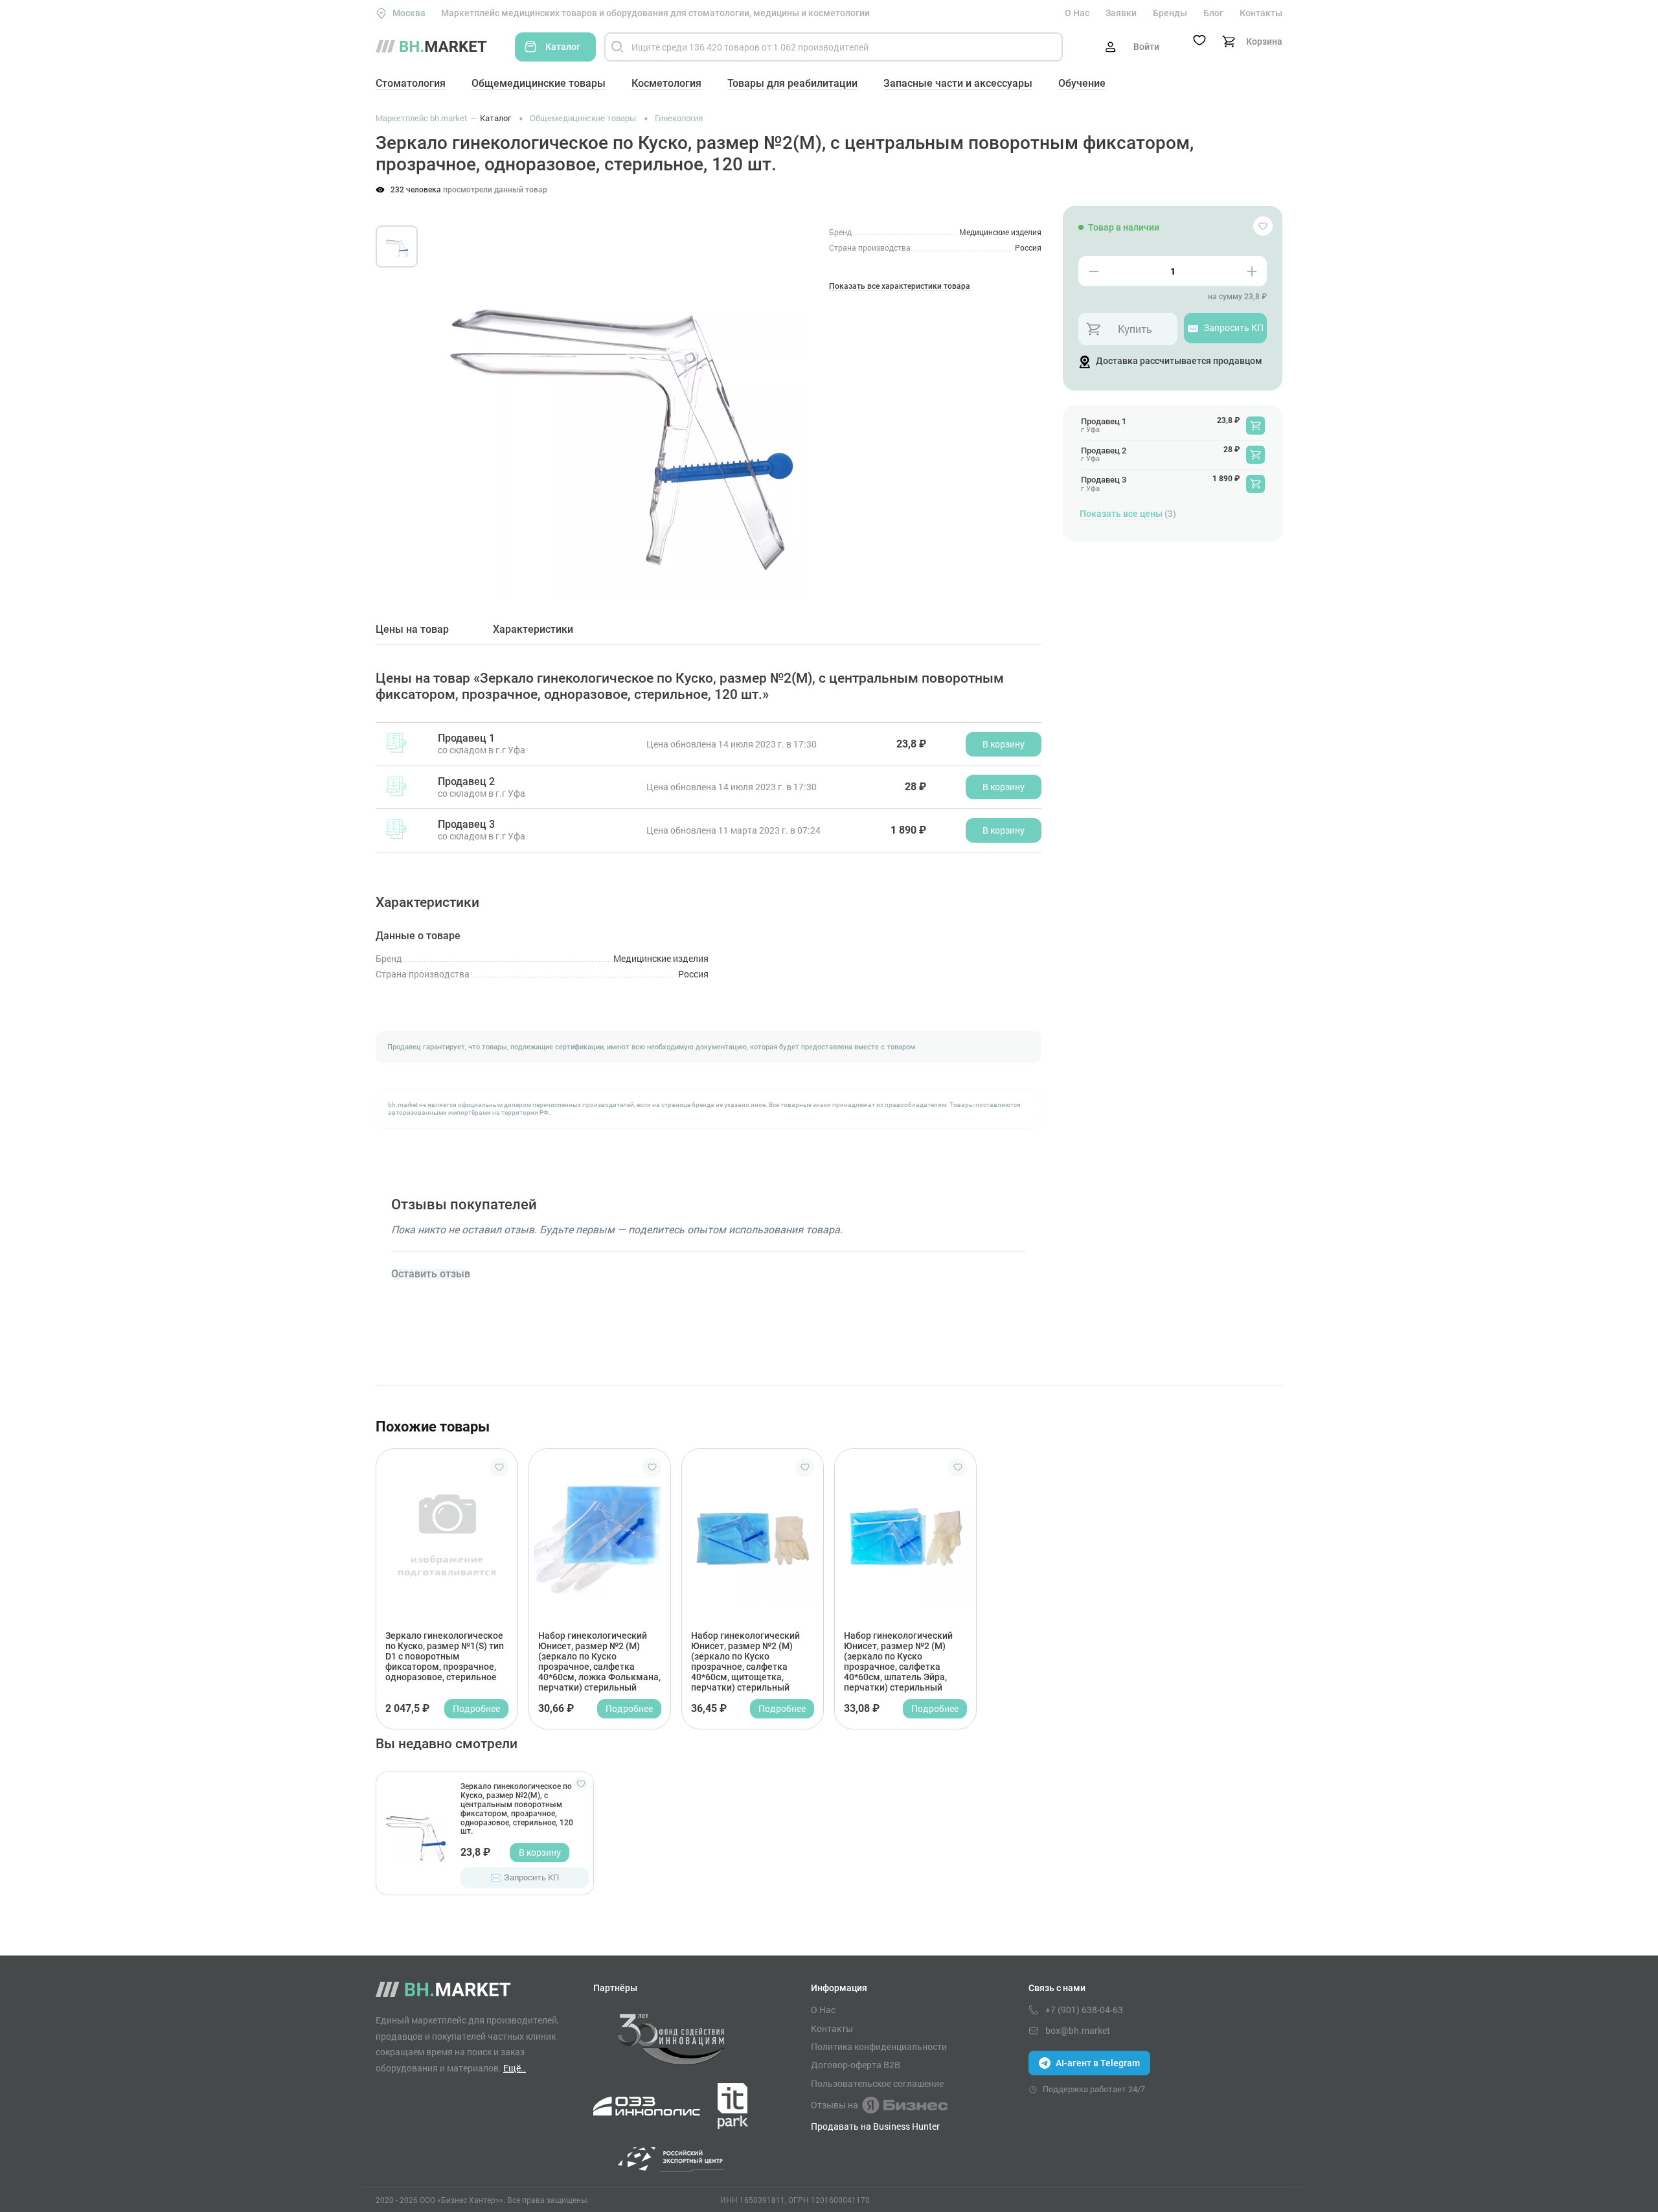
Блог (1213, 13)
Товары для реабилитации (792, 83)
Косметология (666, 83)
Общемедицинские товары (539, 83)
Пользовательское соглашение (877, 2084)
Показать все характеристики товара (900, 287)
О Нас (1077, 13)
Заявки (1121, 13)
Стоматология (411, 83)
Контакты (1261, 13)
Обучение (1082, 83)
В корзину (540, 1852)
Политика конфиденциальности (879, 2047)
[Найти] (617, 47)
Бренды (1170, 13)
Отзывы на (835, 2105)
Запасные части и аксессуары (958, 83)
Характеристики (533, 630)
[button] (453, 395)
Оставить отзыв (431, 1274)
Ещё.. (515, 2068)
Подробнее (476, 1708)
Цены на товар (412, 630)
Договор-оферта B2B (856, 2065)
